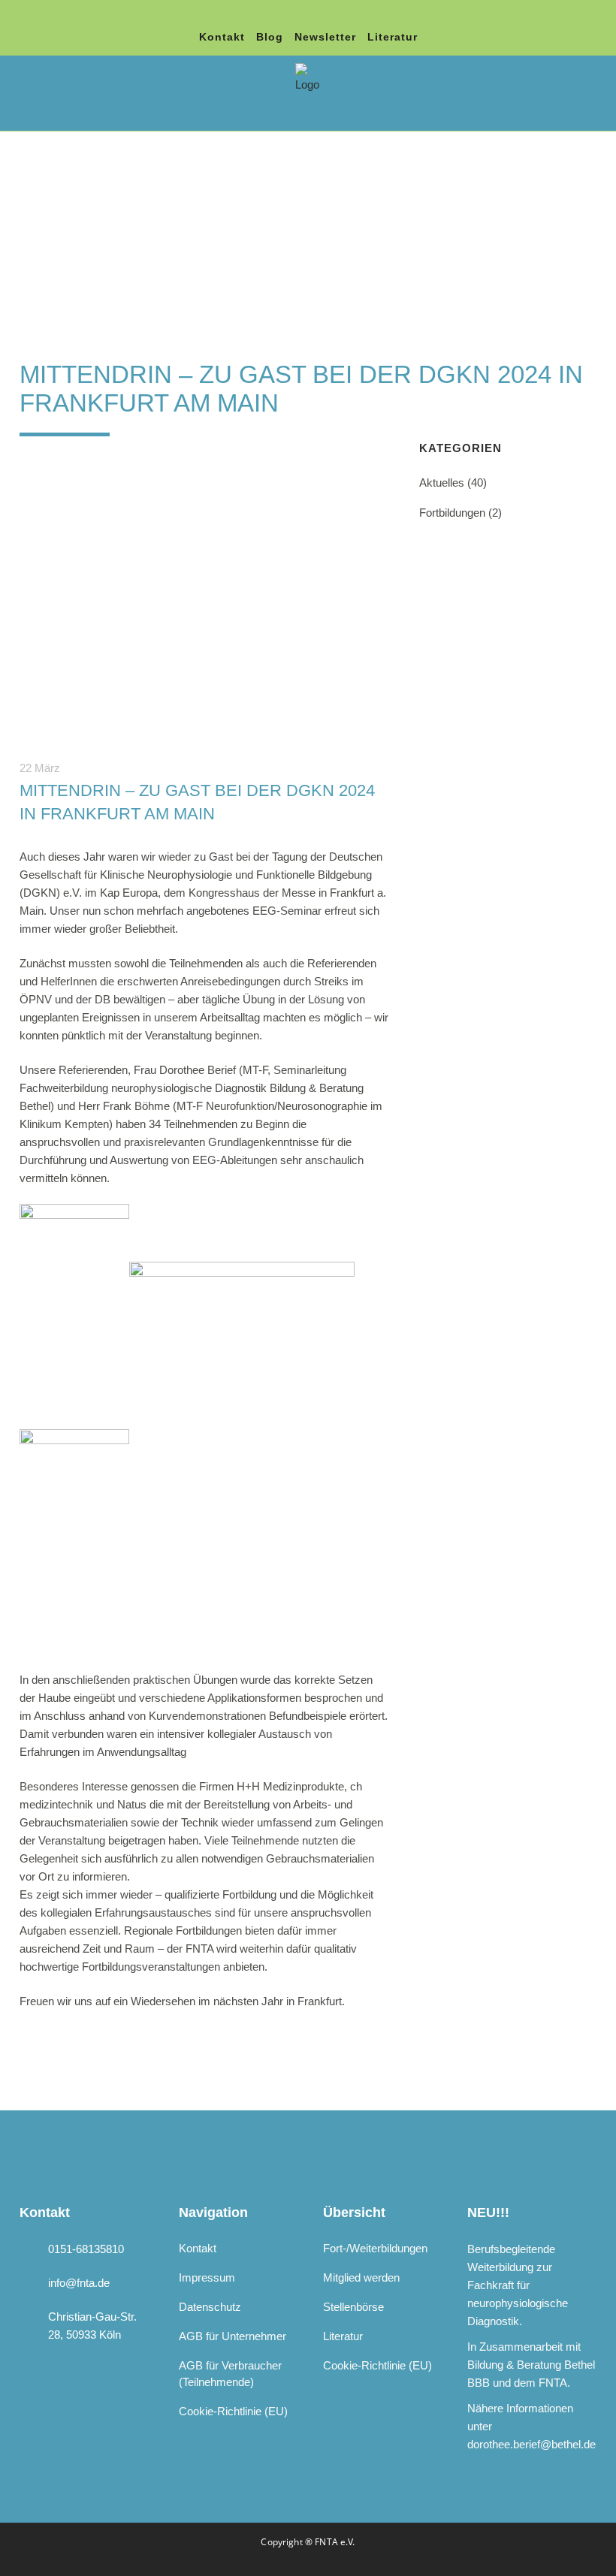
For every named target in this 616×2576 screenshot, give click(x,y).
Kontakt (222, 37)
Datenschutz (210, 2307)
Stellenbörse (353, 2307)
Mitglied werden (361, 2277)
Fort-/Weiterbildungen (375, 2248)
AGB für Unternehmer (233, 2336)
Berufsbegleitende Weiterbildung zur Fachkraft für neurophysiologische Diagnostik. (518, 2285)
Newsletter (325, 37)
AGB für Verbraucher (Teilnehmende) (230, 2374)
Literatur (393, 37)
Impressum (207, 2277)
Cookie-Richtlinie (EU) (233, 2411)
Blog (270, 37)
